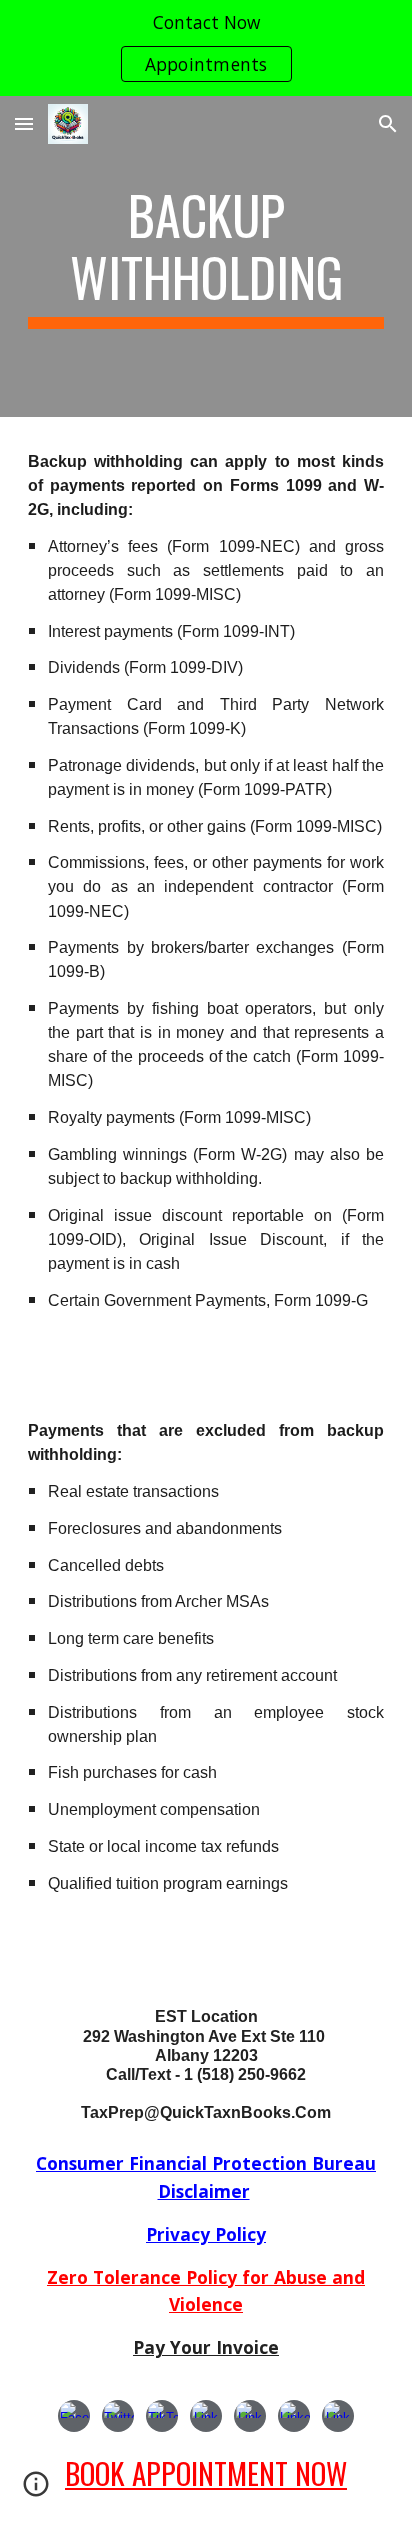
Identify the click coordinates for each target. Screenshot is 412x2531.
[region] (206, 48)
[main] (206, 256)
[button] (24, 123)
